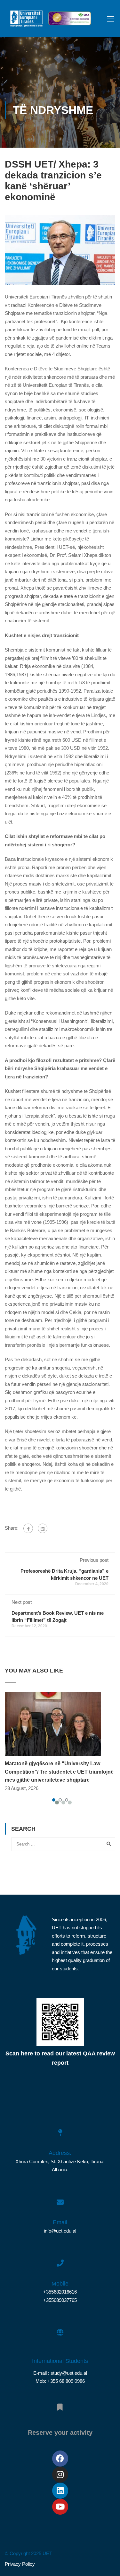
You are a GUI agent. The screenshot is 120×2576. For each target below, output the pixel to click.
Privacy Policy (20, 2564)
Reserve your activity (60, 2433)
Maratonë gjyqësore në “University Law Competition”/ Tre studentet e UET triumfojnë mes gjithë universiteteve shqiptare (59, 1772)
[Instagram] (60, 2475)
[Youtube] (60, 2507)
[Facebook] (28, 1528)
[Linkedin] (60, 2491)
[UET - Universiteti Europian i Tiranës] (26, 20)
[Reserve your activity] (60, 2404)
